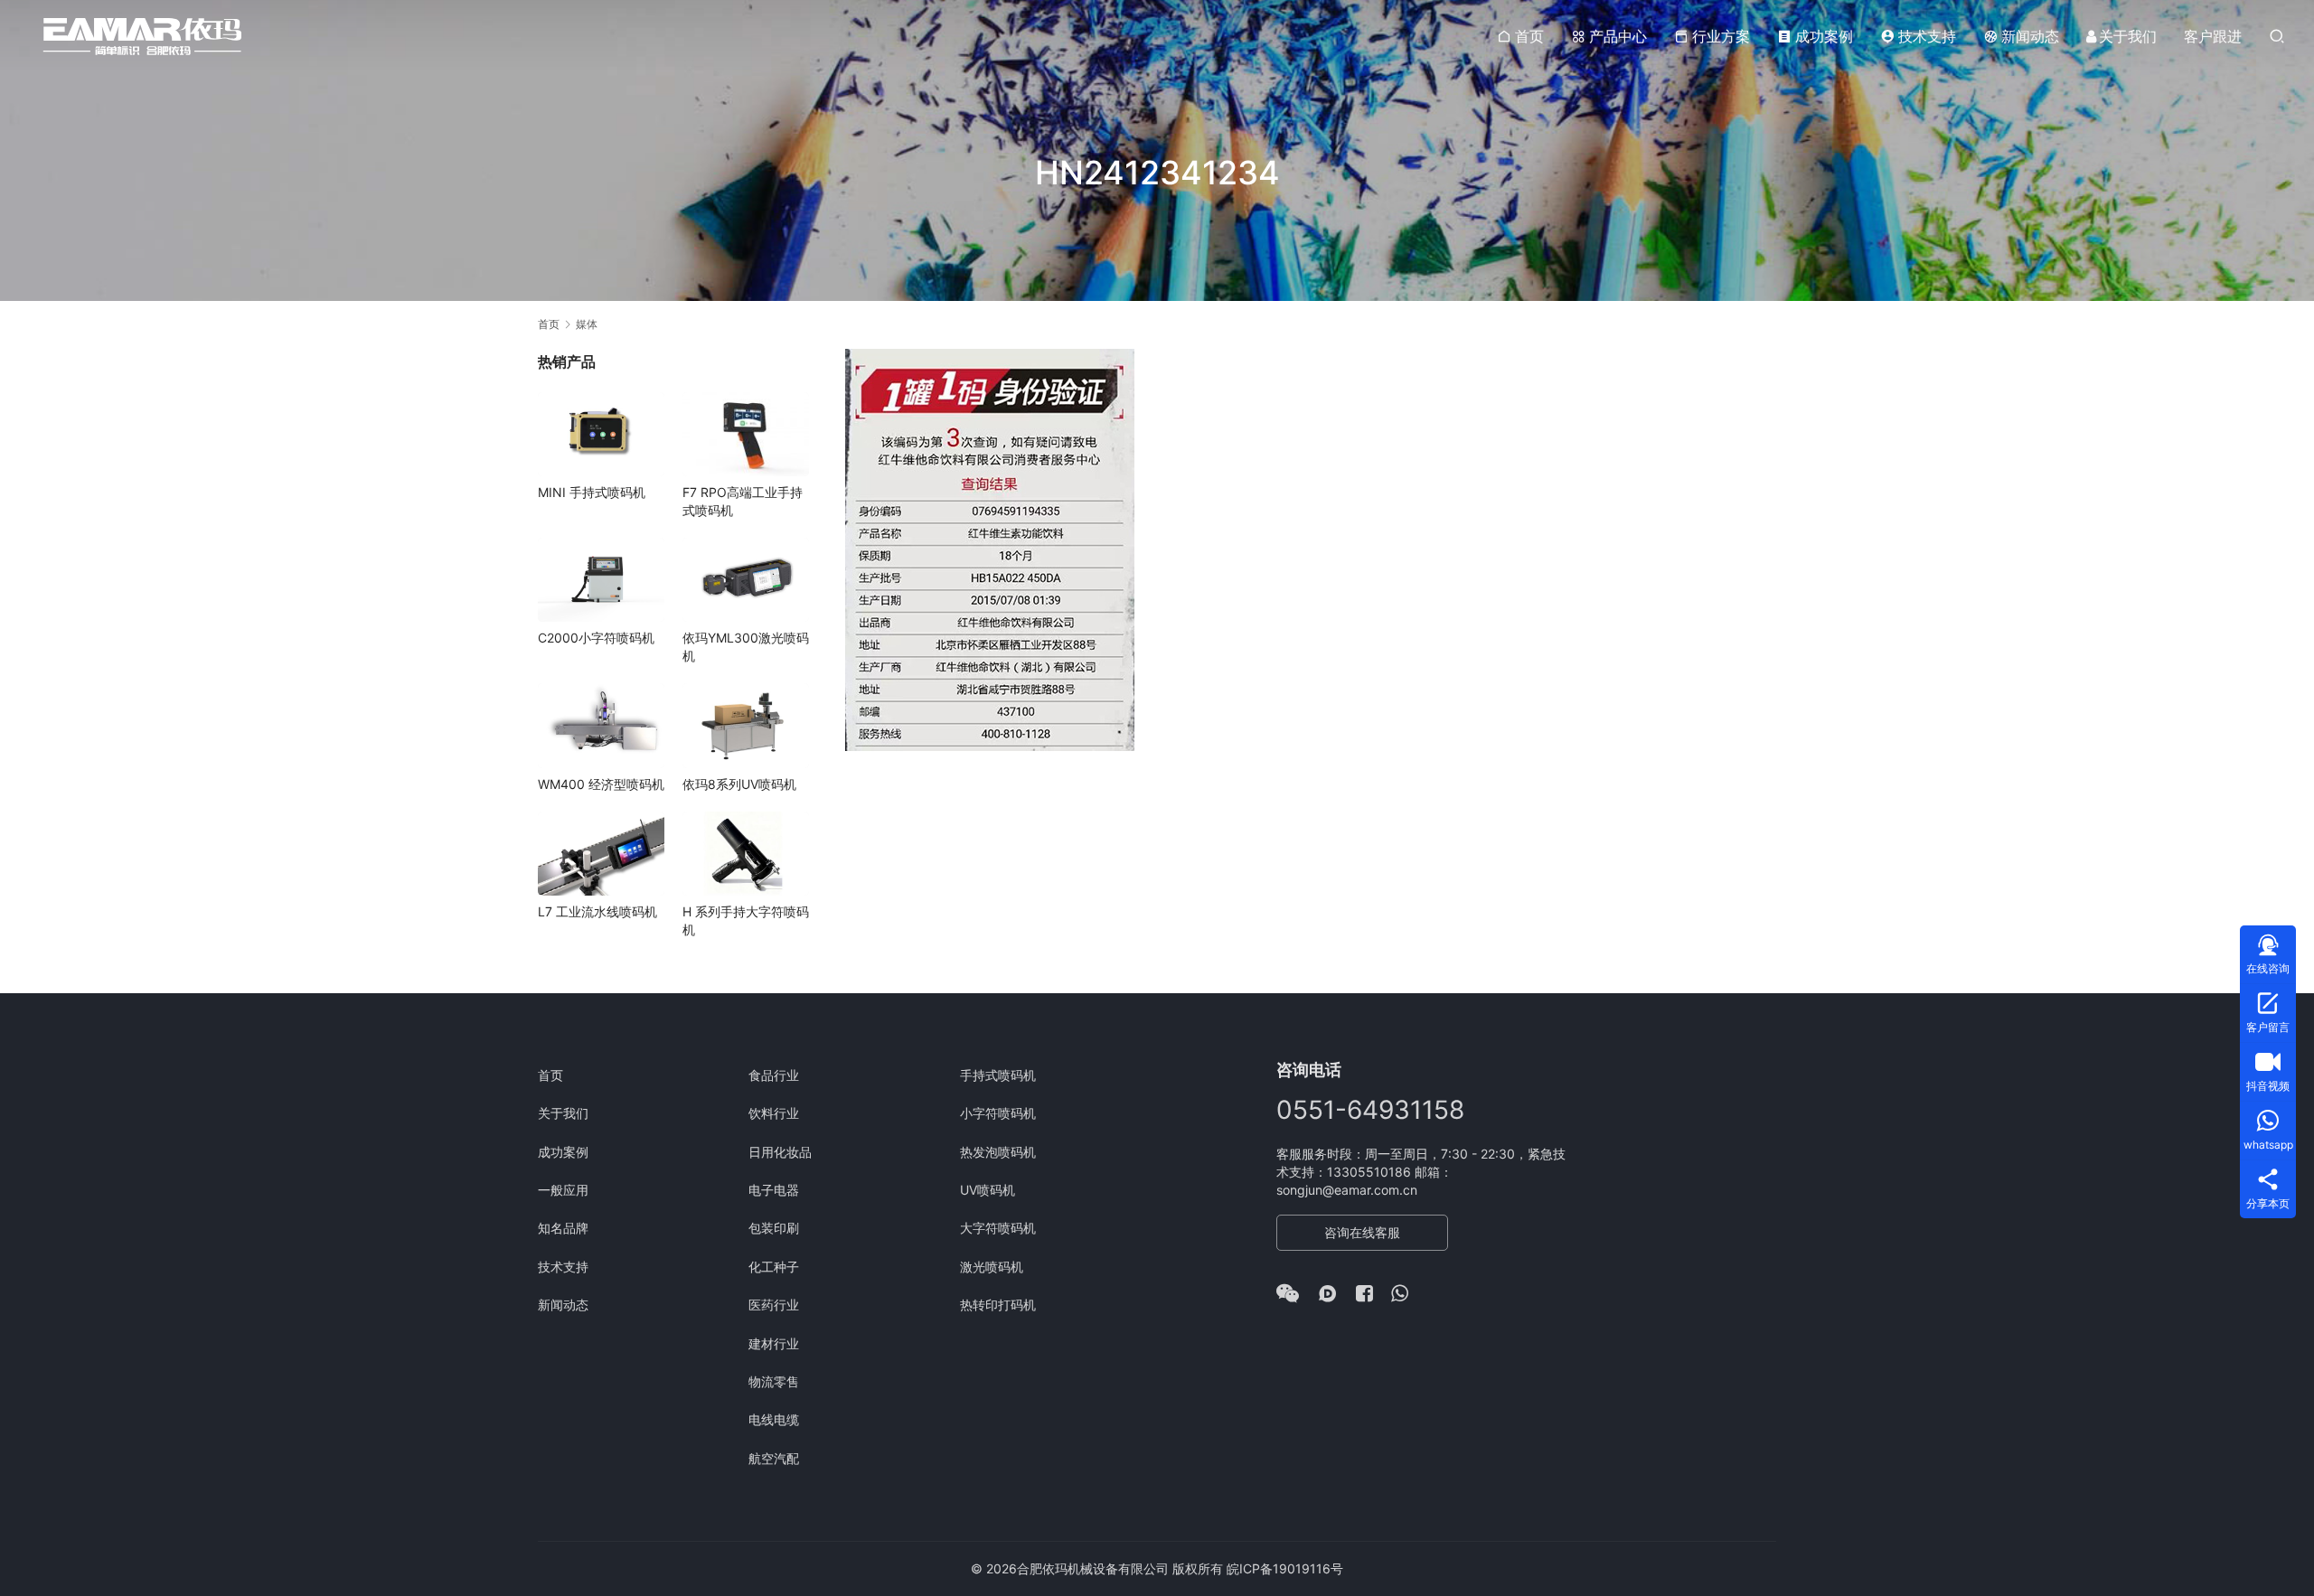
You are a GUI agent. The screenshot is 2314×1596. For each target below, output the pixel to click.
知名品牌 (563, 1228)
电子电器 (774, 1190)
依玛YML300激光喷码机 (746, 647)
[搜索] (2277, 36)
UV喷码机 (988, 1190)
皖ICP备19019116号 (1285, 1568)
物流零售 (774, 1381)
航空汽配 (774, 1458)
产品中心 (1618, 36)
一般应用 (563, 1190)
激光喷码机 (992, 1267)
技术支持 (1927, 36)
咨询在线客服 (1362, 1232)
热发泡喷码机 (998, 1152)
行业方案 (1721, 36)
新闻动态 (2030, 36)
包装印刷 (774, 1228)
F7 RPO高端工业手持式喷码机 (743, 501)
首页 (1529, 36)
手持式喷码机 (998, 1075)
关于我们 (2128, 36)
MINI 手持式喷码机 (592, 492)
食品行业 (774, 1075)
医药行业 (774, 1305)
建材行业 (774, 1343)
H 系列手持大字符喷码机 (746, 920)
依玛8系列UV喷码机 (739, 784)
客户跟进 (2213, 36)
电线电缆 (774, 1419)
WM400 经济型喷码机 (601, 784)
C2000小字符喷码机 (596, 638)
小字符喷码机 (998, 1113)
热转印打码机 (998, 1305)
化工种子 (774, 1267)
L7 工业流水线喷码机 (597, 911)
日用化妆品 (780, 1152)
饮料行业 (774, 1113)
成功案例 (1824, 36)
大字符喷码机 (998, 1228)
